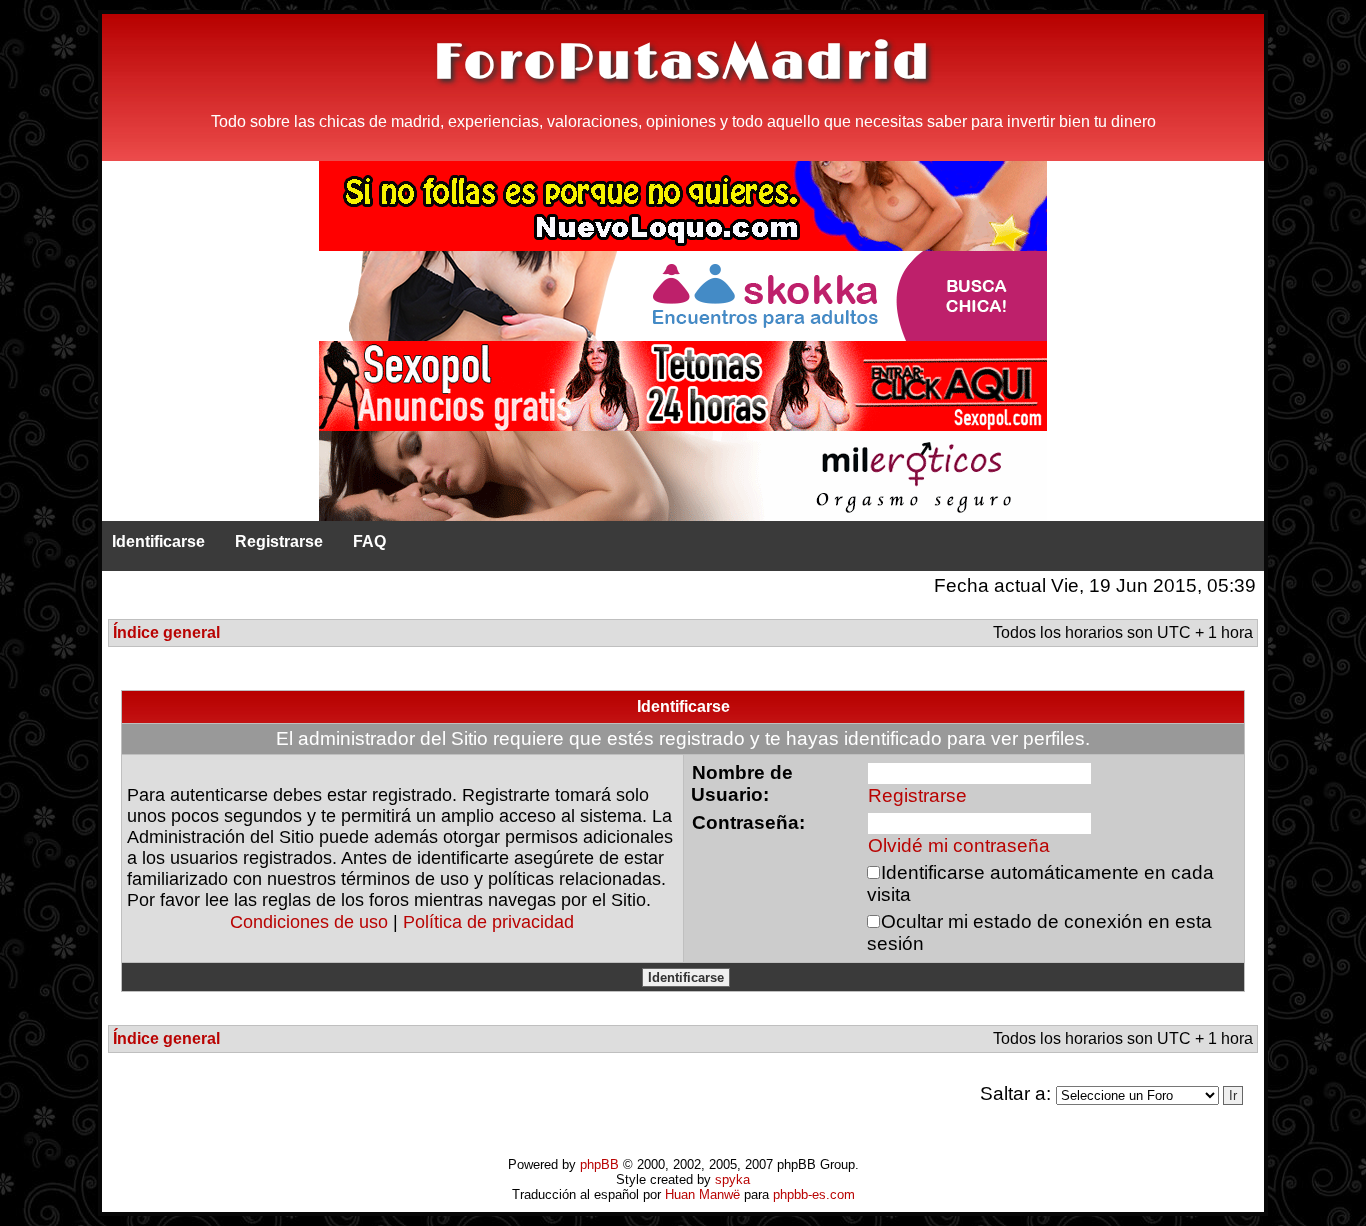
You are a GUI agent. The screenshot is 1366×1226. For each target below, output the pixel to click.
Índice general (166, 632)
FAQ (369, 541)
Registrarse (279, 541)
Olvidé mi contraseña (959, 845)
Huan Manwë (702, 1194)
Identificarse (158, 541)
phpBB (599, 1164)
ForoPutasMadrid (683, 63)
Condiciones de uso (309, 922)
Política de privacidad (488, 922)
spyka (732, 1179)
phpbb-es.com (814, 1194)
